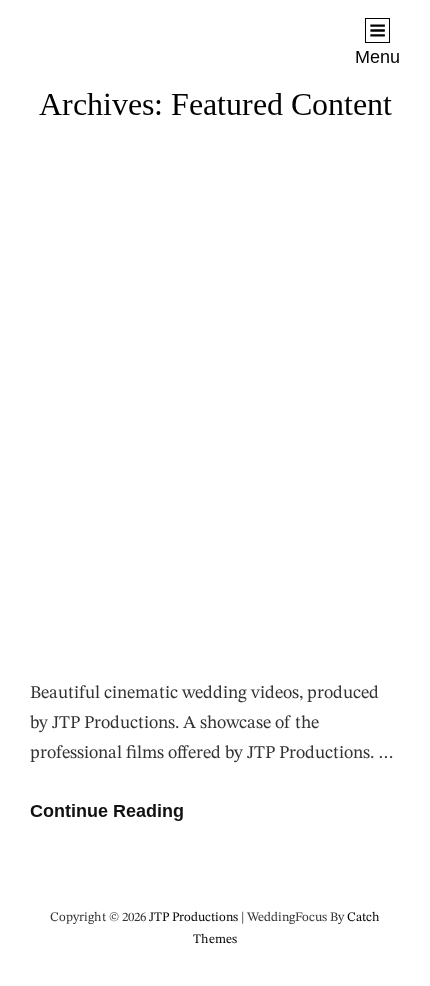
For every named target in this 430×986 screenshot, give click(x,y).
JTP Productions (96, 31)
